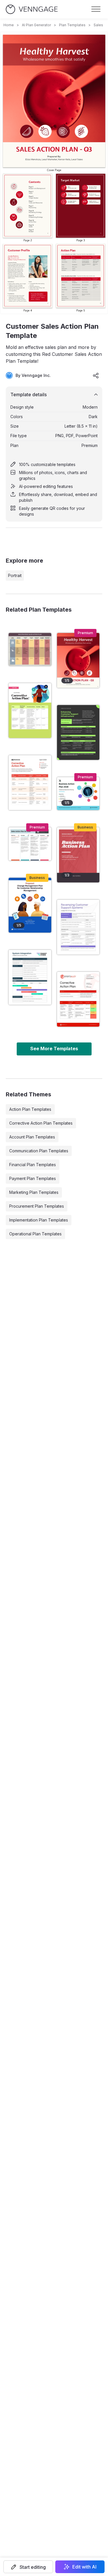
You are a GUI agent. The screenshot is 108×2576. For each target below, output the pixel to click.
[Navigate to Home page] (32, 9)
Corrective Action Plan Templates (41, 1123)
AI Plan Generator (36, 25)
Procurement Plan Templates (37, 1206)
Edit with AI (84, 2567)
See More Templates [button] (54, 1049)
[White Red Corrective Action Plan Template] (78, 999)
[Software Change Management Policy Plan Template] (30, 905)
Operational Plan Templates (35, 1234)
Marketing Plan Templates (34, 1192)
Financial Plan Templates (33, 1165)
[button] (28, 2567)
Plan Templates (72, 25)
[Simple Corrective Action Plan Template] (30, 783)
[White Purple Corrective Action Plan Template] (78, 927)
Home (9, 25)
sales (98, 25)
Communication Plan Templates (39, 1151)
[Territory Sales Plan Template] (30, 844)
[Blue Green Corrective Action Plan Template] (30, 977)
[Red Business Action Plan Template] (78, 855)
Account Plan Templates (32, 1137)
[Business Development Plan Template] (78, 794)
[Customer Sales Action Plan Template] (78, 660)
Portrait (15, 575)
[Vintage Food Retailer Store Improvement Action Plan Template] (30, 649)
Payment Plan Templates (33, 1178)
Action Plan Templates (30, 1109)
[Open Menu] (96, 9)
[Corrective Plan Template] (30, 711)
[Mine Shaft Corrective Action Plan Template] (78, 732)
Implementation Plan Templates (39, 1220)
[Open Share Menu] (96, 375)
